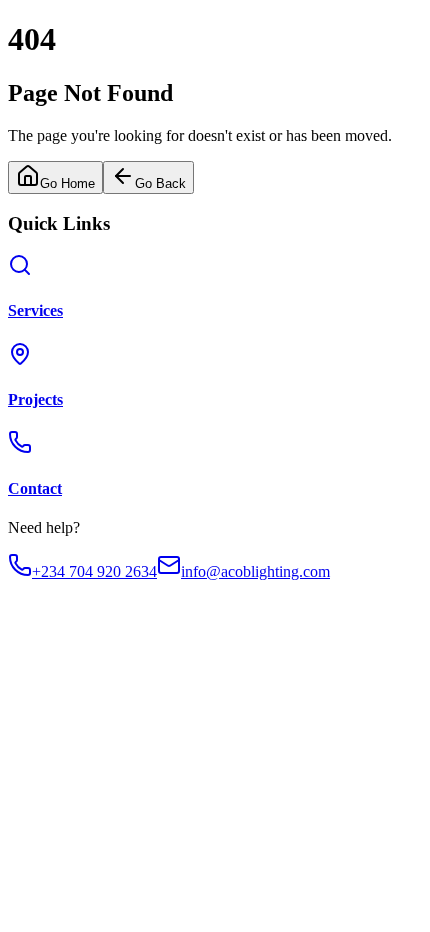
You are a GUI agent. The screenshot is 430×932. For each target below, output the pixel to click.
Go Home (67, 183)
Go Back (160, 183)
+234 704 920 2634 (94, 571)
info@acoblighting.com (255, 571)
